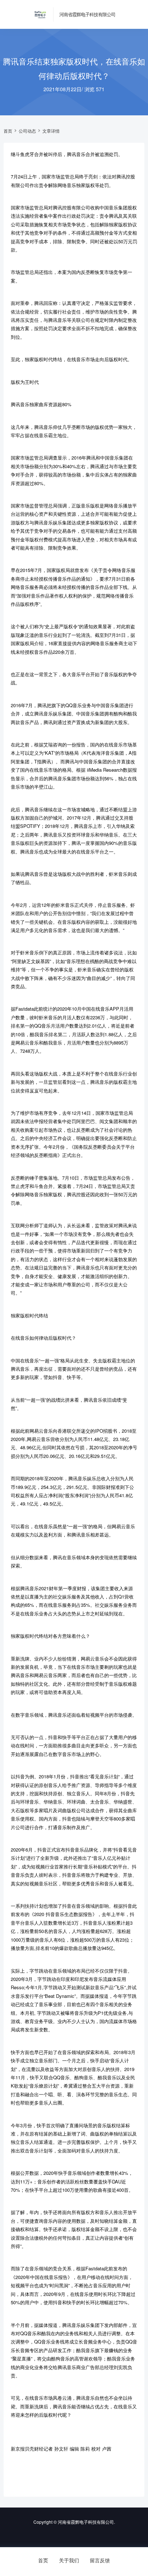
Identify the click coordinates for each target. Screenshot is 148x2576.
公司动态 (27, 131)
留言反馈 (100, 2560)
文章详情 (51, 131)
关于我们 (69, 2560)
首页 (8, 131)
